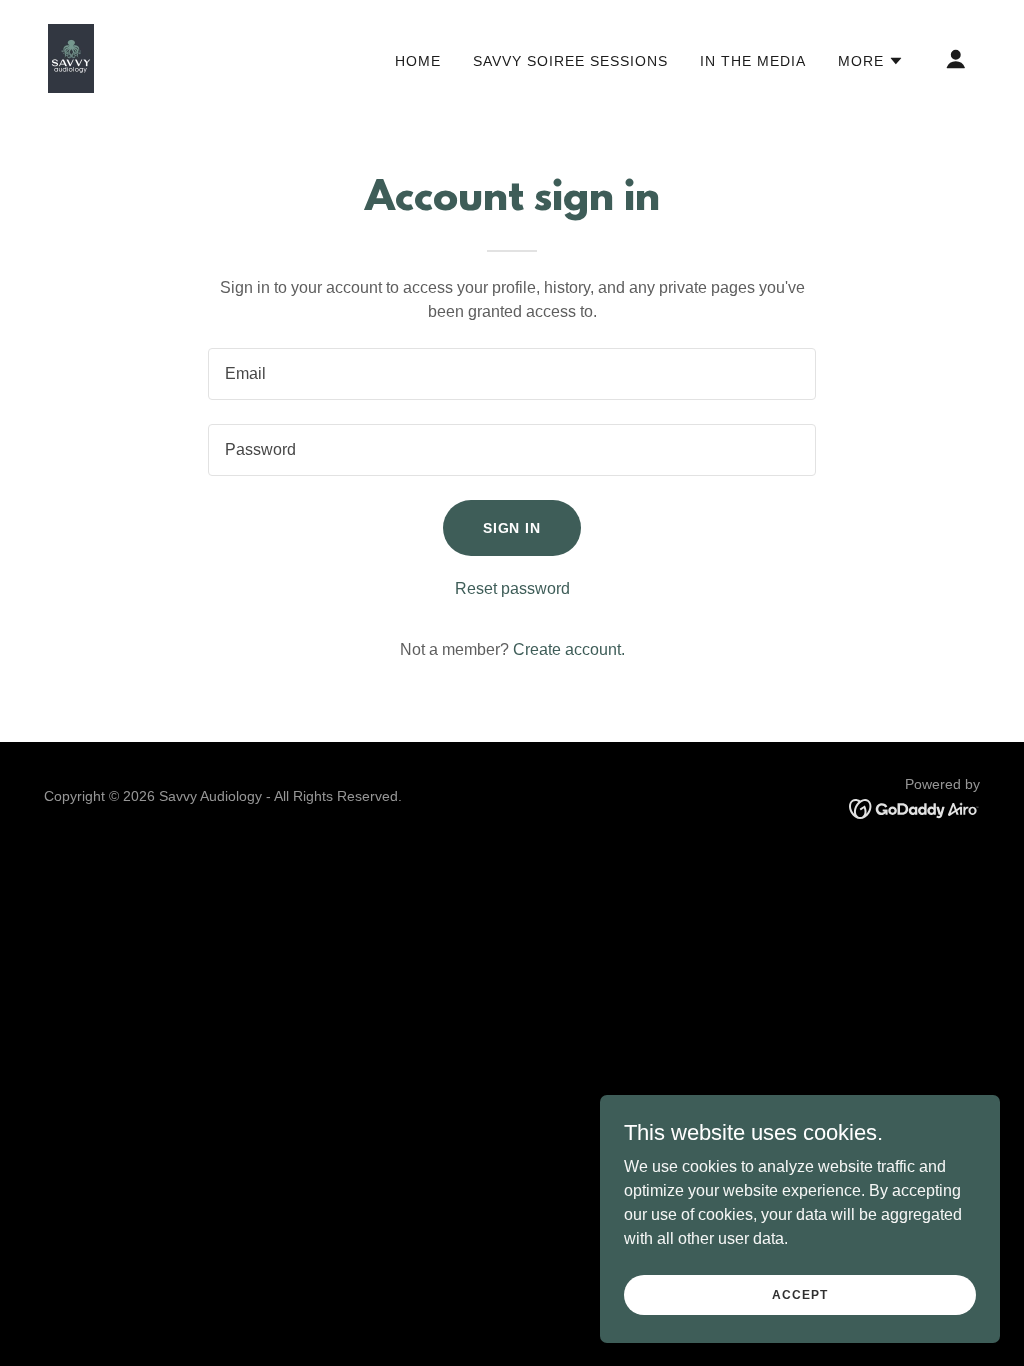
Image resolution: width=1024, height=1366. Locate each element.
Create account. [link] (569, 649)
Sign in (512, 528)
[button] (871, 61)
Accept (799, 1294)
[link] (71, 57)
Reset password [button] (512, 588)
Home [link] (418, 61)
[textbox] (512, 374)
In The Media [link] (753, 61)
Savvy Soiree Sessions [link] (570, 61)
